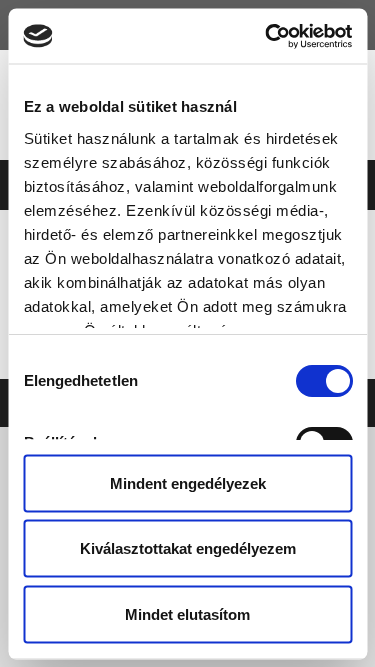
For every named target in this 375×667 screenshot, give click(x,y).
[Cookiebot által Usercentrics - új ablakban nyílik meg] (267, 36)
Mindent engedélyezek (188, 482)
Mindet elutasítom (187, 613)
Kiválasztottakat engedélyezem (188, 548)
